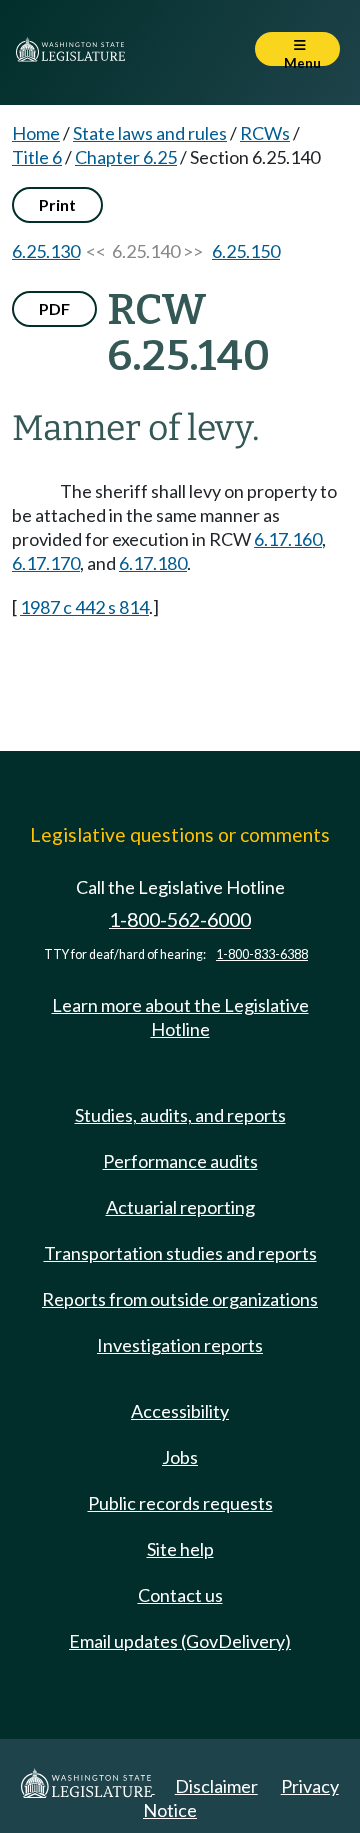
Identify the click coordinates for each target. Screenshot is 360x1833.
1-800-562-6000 (180, 919)
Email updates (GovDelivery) (180, 1641)
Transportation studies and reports (180, 1253)
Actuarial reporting (180, 1207)
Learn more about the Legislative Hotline (180, 1017)
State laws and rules (150, 133)
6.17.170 (46, 563)
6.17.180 (153, 563)
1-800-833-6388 (262, 954)
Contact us (180, 1595)
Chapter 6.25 (126, 157)
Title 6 (37, 157)
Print (57, 204)
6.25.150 (246, 251)
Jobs (180, 1457)
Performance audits (180, 1161)
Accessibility (180, 1411)
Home (36, 133)
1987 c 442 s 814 (84, 607)
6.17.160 (288, 539)
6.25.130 (46, 251)
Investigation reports (180, 1345)
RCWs (265, 133)
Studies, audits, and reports (180, 1115)
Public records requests (180, 1503)
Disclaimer (216, 1786)
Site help (180, 1549)
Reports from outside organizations (180, 1299)
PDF (54, 308)
